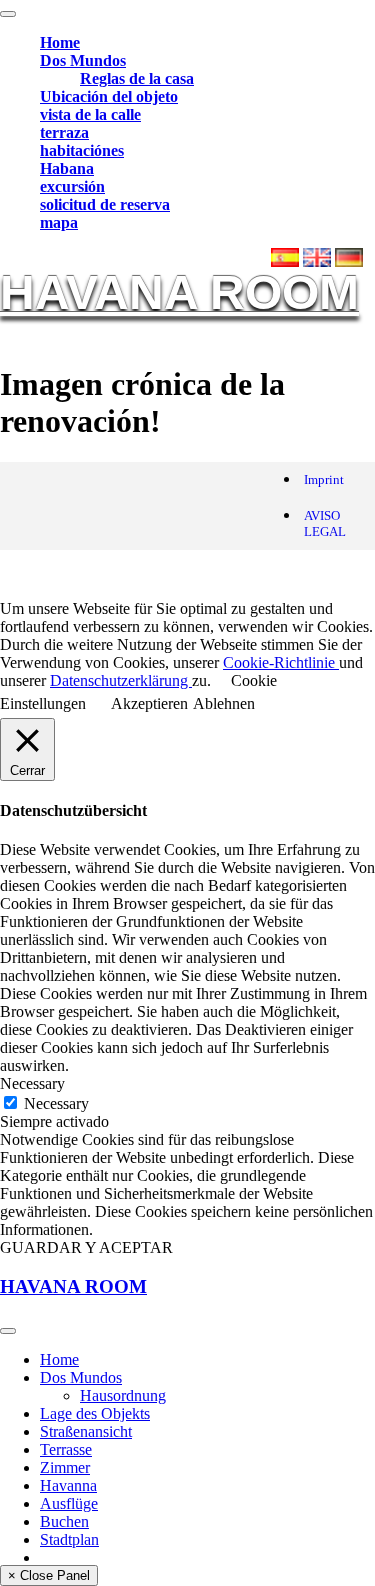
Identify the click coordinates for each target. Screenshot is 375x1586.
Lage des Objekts (95, 1413)
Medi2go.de (214, 574)
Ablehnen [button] (224, 703)
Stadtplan (69, 1539)
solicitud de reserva (105, 204)
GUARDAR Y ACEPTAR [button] (86, 1247)
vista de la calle (90, 114)
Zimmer (65, 1467)
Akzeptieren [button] (149, 703)
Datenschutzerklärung (121, 680)
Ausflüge (69, 1503)
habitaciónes (82, 150)
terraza (64, 132)
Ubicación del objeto (109, 96)
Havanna (68, 1485)
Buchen (64, 1521)
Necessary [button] (32, 1083)
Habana (67, 168)
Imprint (324, 479)
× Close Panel (49, 1575)
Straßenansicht (86, 1431)
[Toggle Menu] (8, 14)
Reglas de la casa (137, 78)
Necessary (56, 1103)
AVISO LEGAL (325, 523)
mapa (59, 222)
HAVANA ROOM (179, 292)
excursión (72, 186)
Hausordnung (123, 1395)
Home (60, 42)
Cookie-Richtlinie (281, 662)
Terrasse (66, 1449)
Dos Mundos (83, 60)
